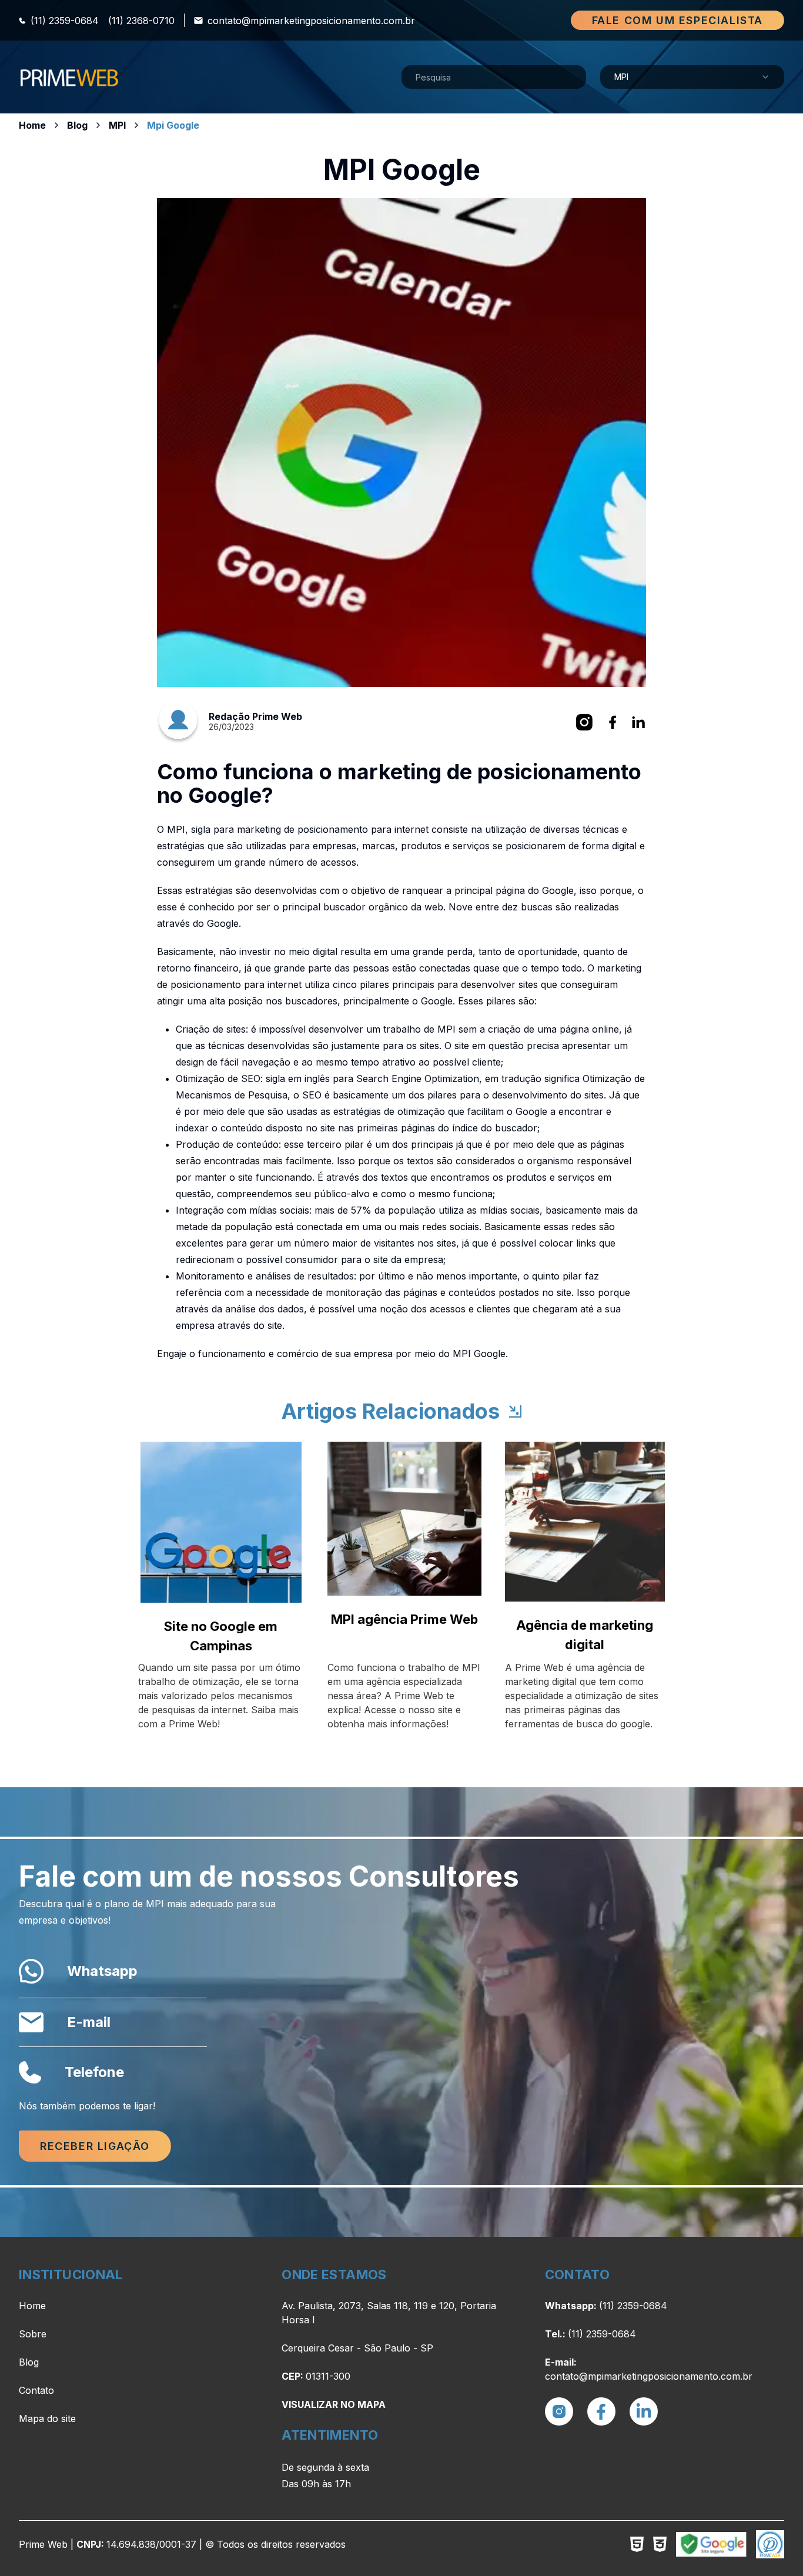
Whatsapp (102, 1971)
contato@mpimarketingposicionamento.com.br (311, 21)
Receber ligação (95, 2146)
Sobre (33, 2334)
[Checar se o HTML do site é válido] (637, 2544)
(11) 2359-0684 (65, 21)
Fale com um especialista (677, 20)
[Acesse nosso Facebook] (601, 2411)
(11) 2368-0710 (141, 21)
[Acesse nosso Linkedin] (644, 2411)
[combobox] (692, 77)
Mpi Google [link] (173, 125)
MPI (117, 125)
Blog (77, 125)
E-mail (89, 2022)
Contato (36, 2390)
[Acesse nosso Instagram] (559, 2411)
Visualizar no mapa (334, 2404)
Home (32, 125)
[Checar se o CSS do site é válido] (660, 2544)
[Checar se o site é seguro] (711, 2544)
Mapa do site (47, 2418)
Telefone (94, 2072)
